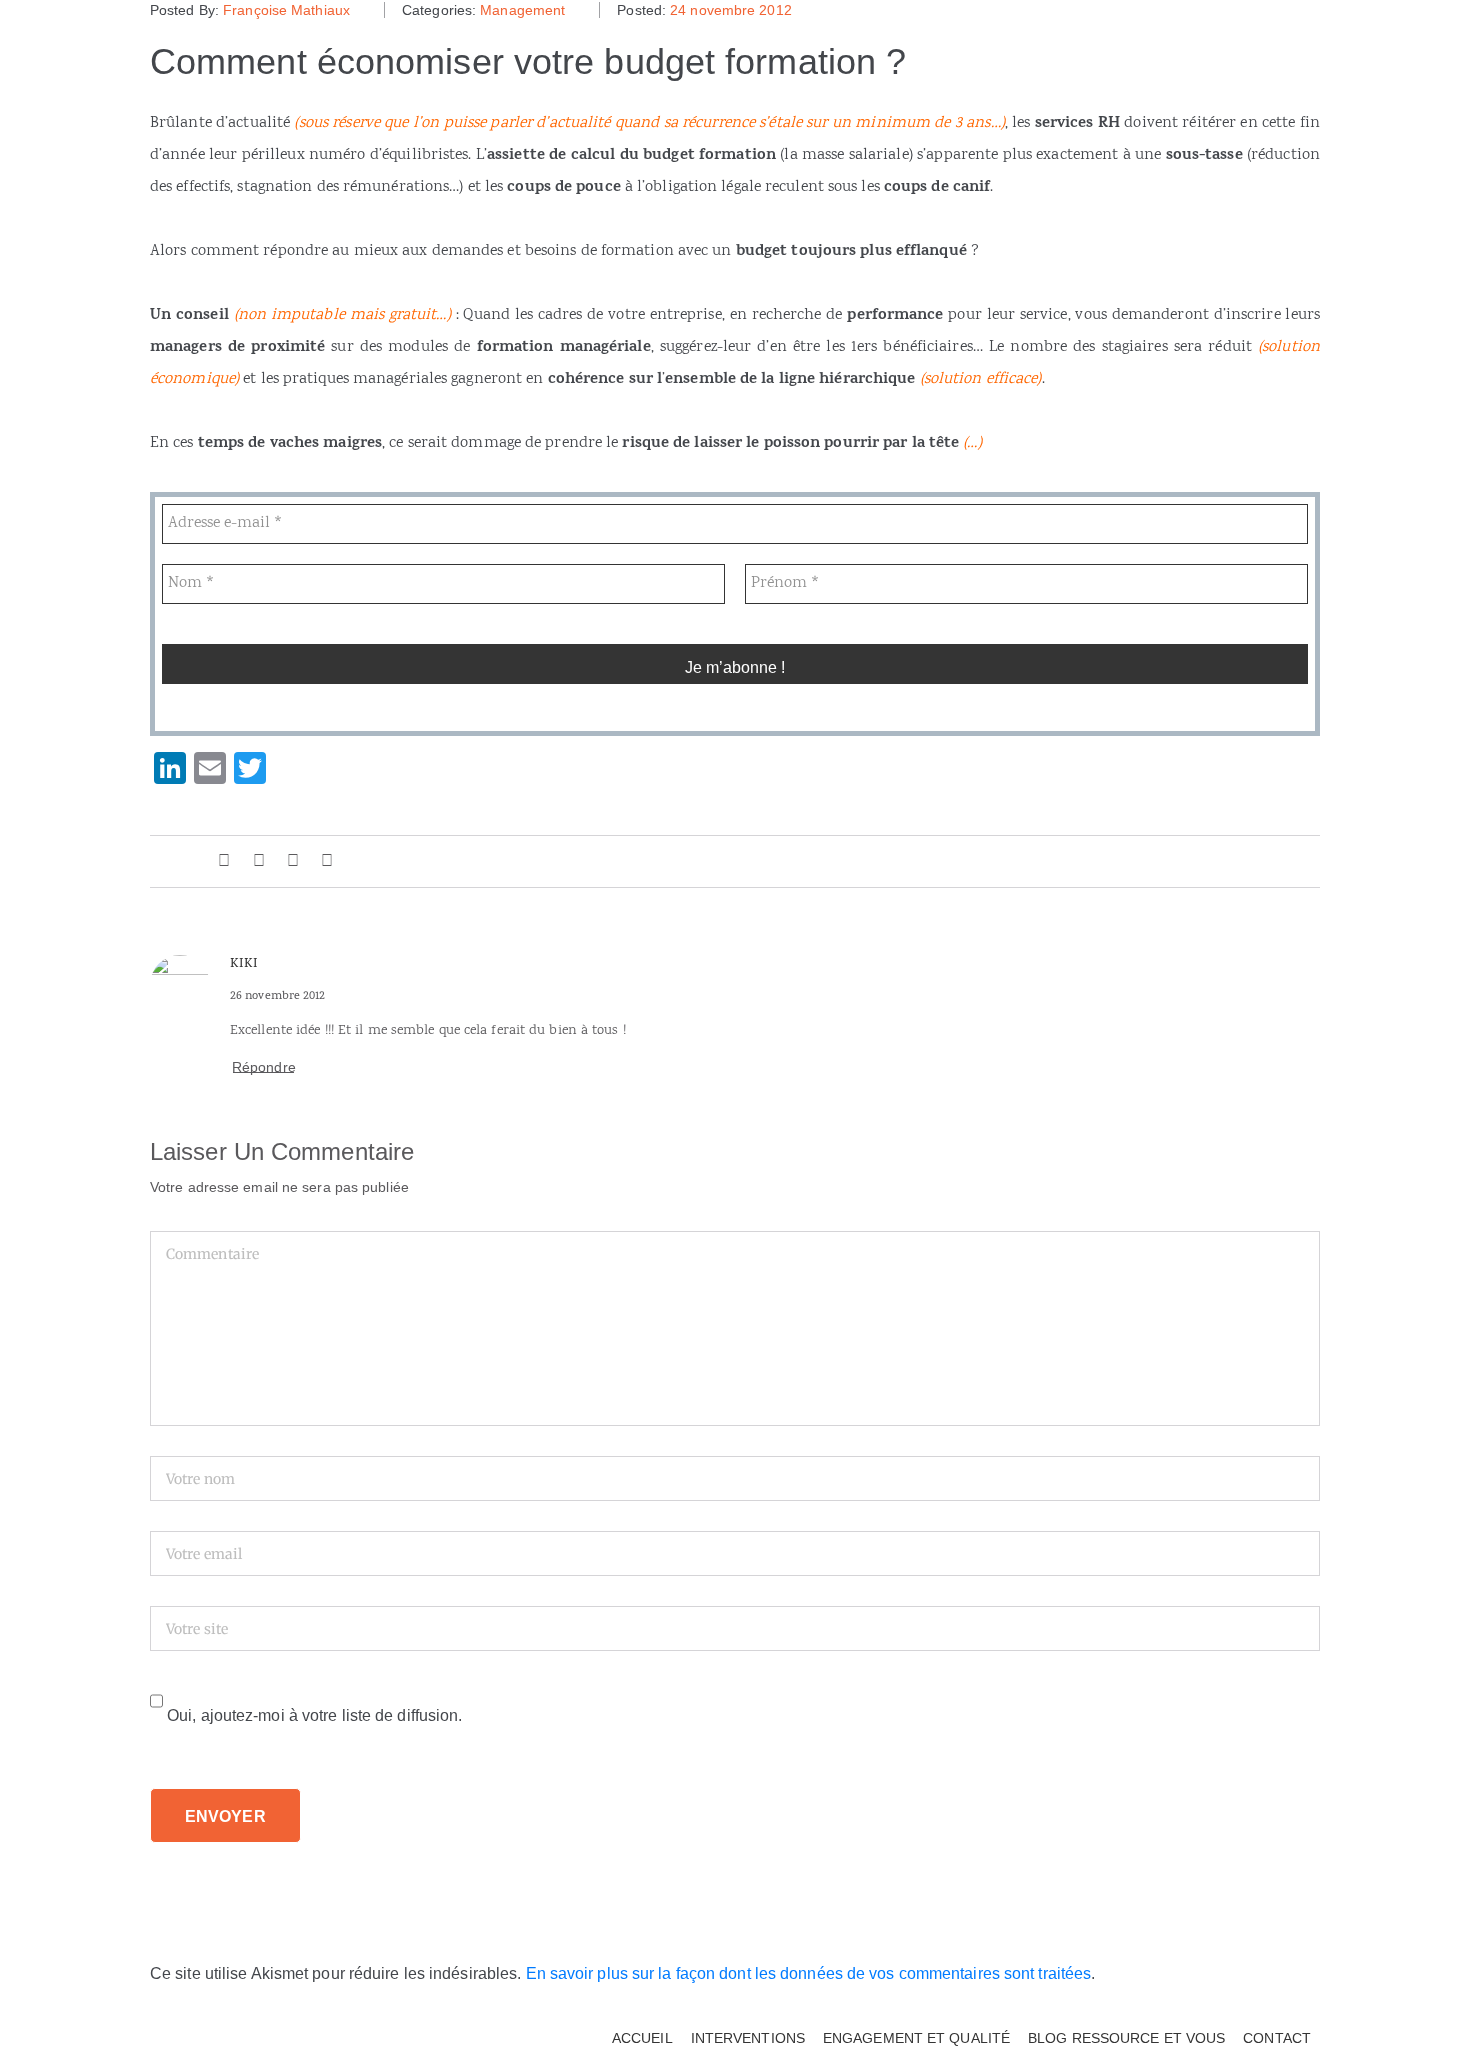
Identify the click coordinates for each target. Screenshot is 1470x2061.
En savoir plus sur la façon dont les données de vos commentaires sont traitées (809, 1973)
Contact (1277, 2038)
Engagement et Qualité (916, 2038)
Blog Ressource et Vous (1126, 2038)
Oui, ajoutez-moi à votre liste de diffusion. (313, 1715)
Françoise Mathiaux (286, 10)
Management (522, 10)
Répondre (264, 1067)
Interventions (748, 2038)
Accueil (642, 2038)
